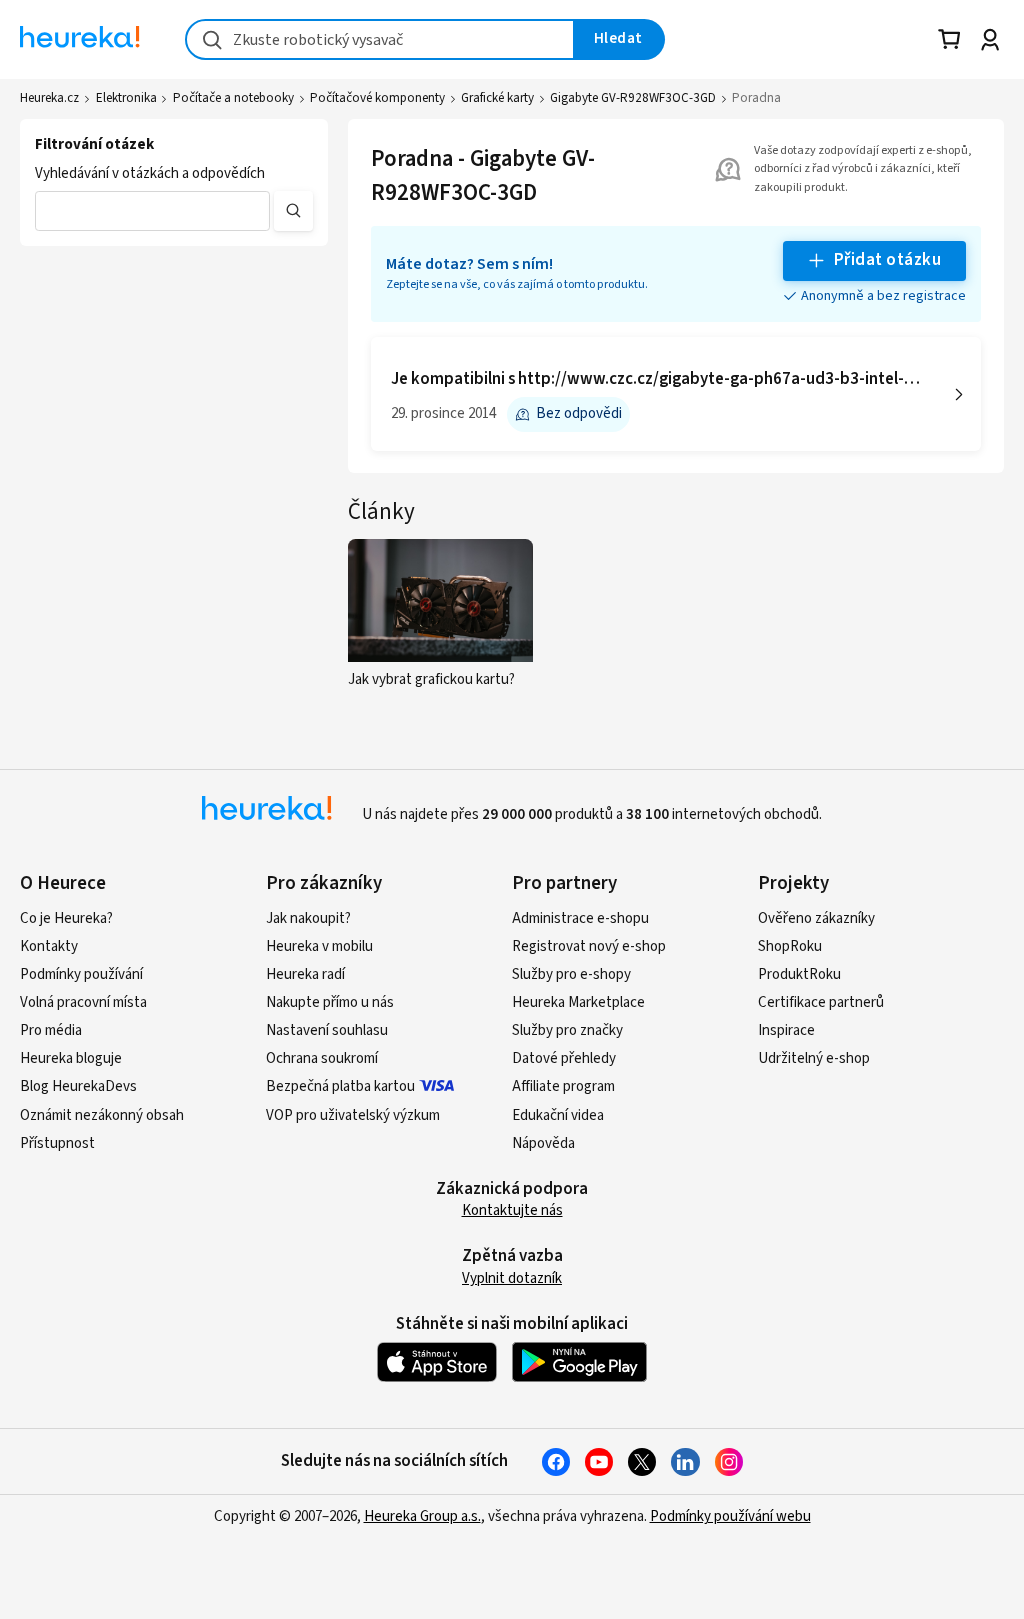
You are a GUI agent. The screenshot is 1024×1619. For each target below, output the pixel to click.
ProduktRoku (799, 974)
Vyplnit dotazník (512, 1278)
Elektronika (126, 98)
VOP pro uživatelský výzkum (353, 1115)
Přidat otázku (887, 260)
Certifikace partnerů (821, 1002)
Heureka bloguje (71, 1058)
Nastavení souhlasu (327, 1030)
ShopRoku (790, 946)
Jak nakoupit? (308, 918)
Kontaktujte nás (512, 1210)
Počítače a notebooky (233, 98)
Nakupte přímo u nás (330, 1002)
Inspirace (786, 1030)
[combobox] (380, 39)
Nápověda (543, 1143)
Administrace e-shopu (580, 918)
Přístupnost (57, 1143)
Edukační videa (558, 1115)
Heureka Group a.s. (422, 1516)
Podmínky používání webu (730, 1516)
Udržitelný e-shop (814, 1058)
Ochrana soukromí (322, 1058)
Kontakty (49, 946)
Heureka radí (305, 974)
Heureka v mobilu (319, 946)
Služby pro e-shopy (571, 974)
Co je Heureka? (66, 918)
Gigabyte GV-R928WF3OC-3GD (633, 98)
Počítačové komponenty (377, 98)
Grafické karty (497, 98)
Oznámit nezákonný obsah (102, 1115)
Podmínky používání (81, 974)
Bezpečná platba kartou (340, 1086)
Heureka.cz (49, 98)
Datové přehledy (564, 1058)
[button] (152, 211)
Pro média (51, 1030)
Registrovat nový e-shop (589, 946)
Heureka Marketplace (578, 1002)
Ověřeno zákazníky (816, 918)
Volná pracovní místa (83, 1002)
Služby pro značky (567, 1030)
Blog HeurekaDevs (78, 1086)
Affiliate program (563, 1086)
